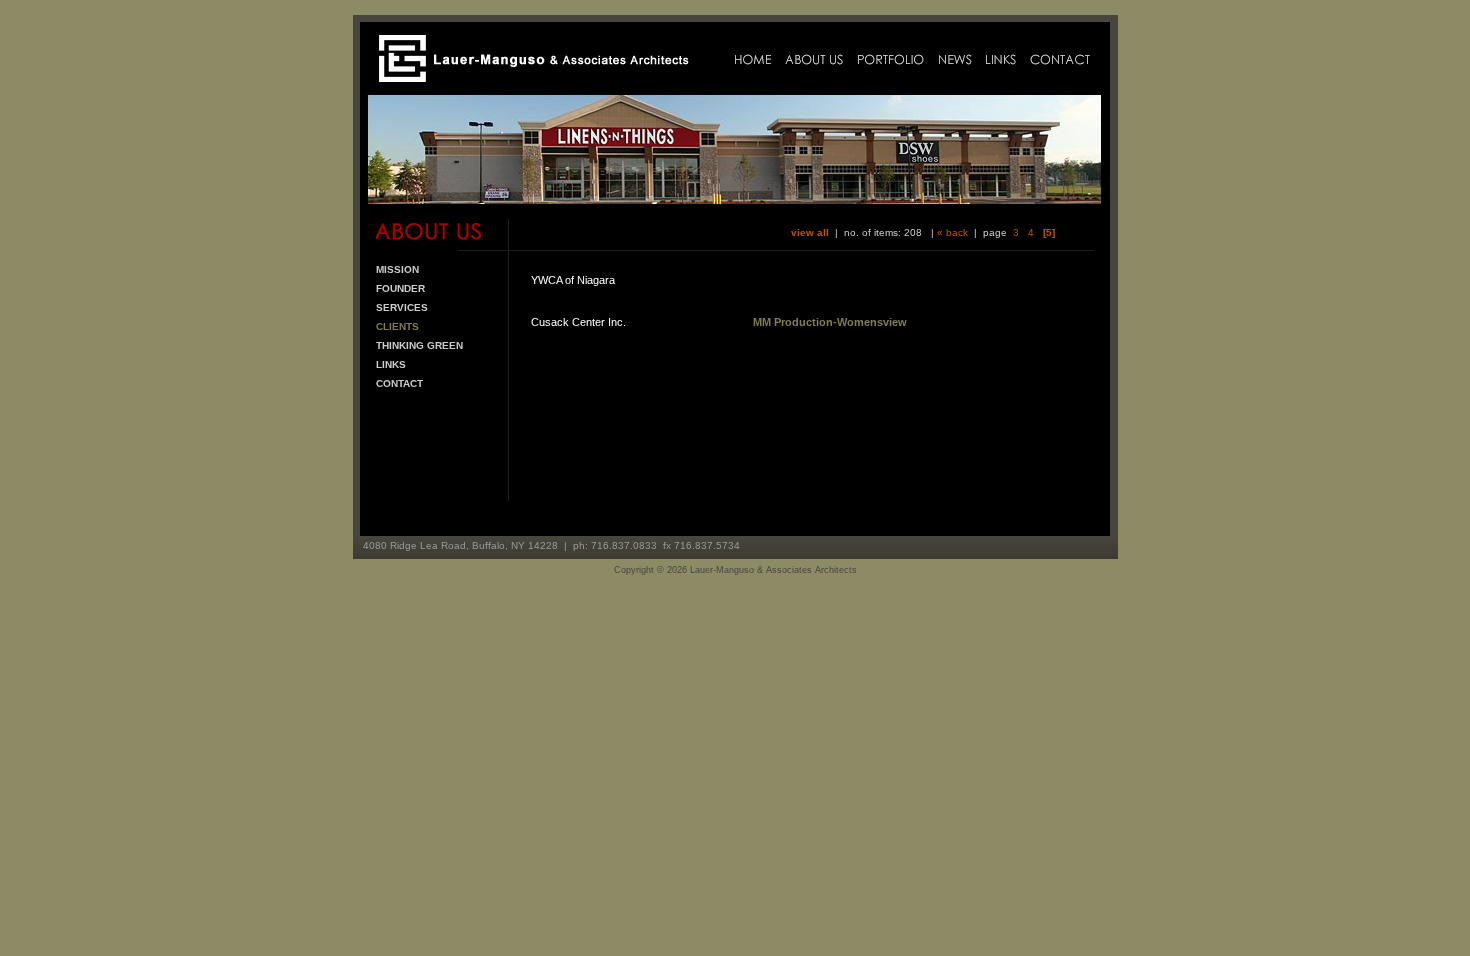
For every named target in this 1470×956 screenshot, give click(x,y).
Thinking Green (419, 345)
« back (952, 232)
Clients (397, 326)
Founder (400, 288)
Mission (397, 269)
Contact (399, 383)
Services (402, 307)
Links (391, 364)
